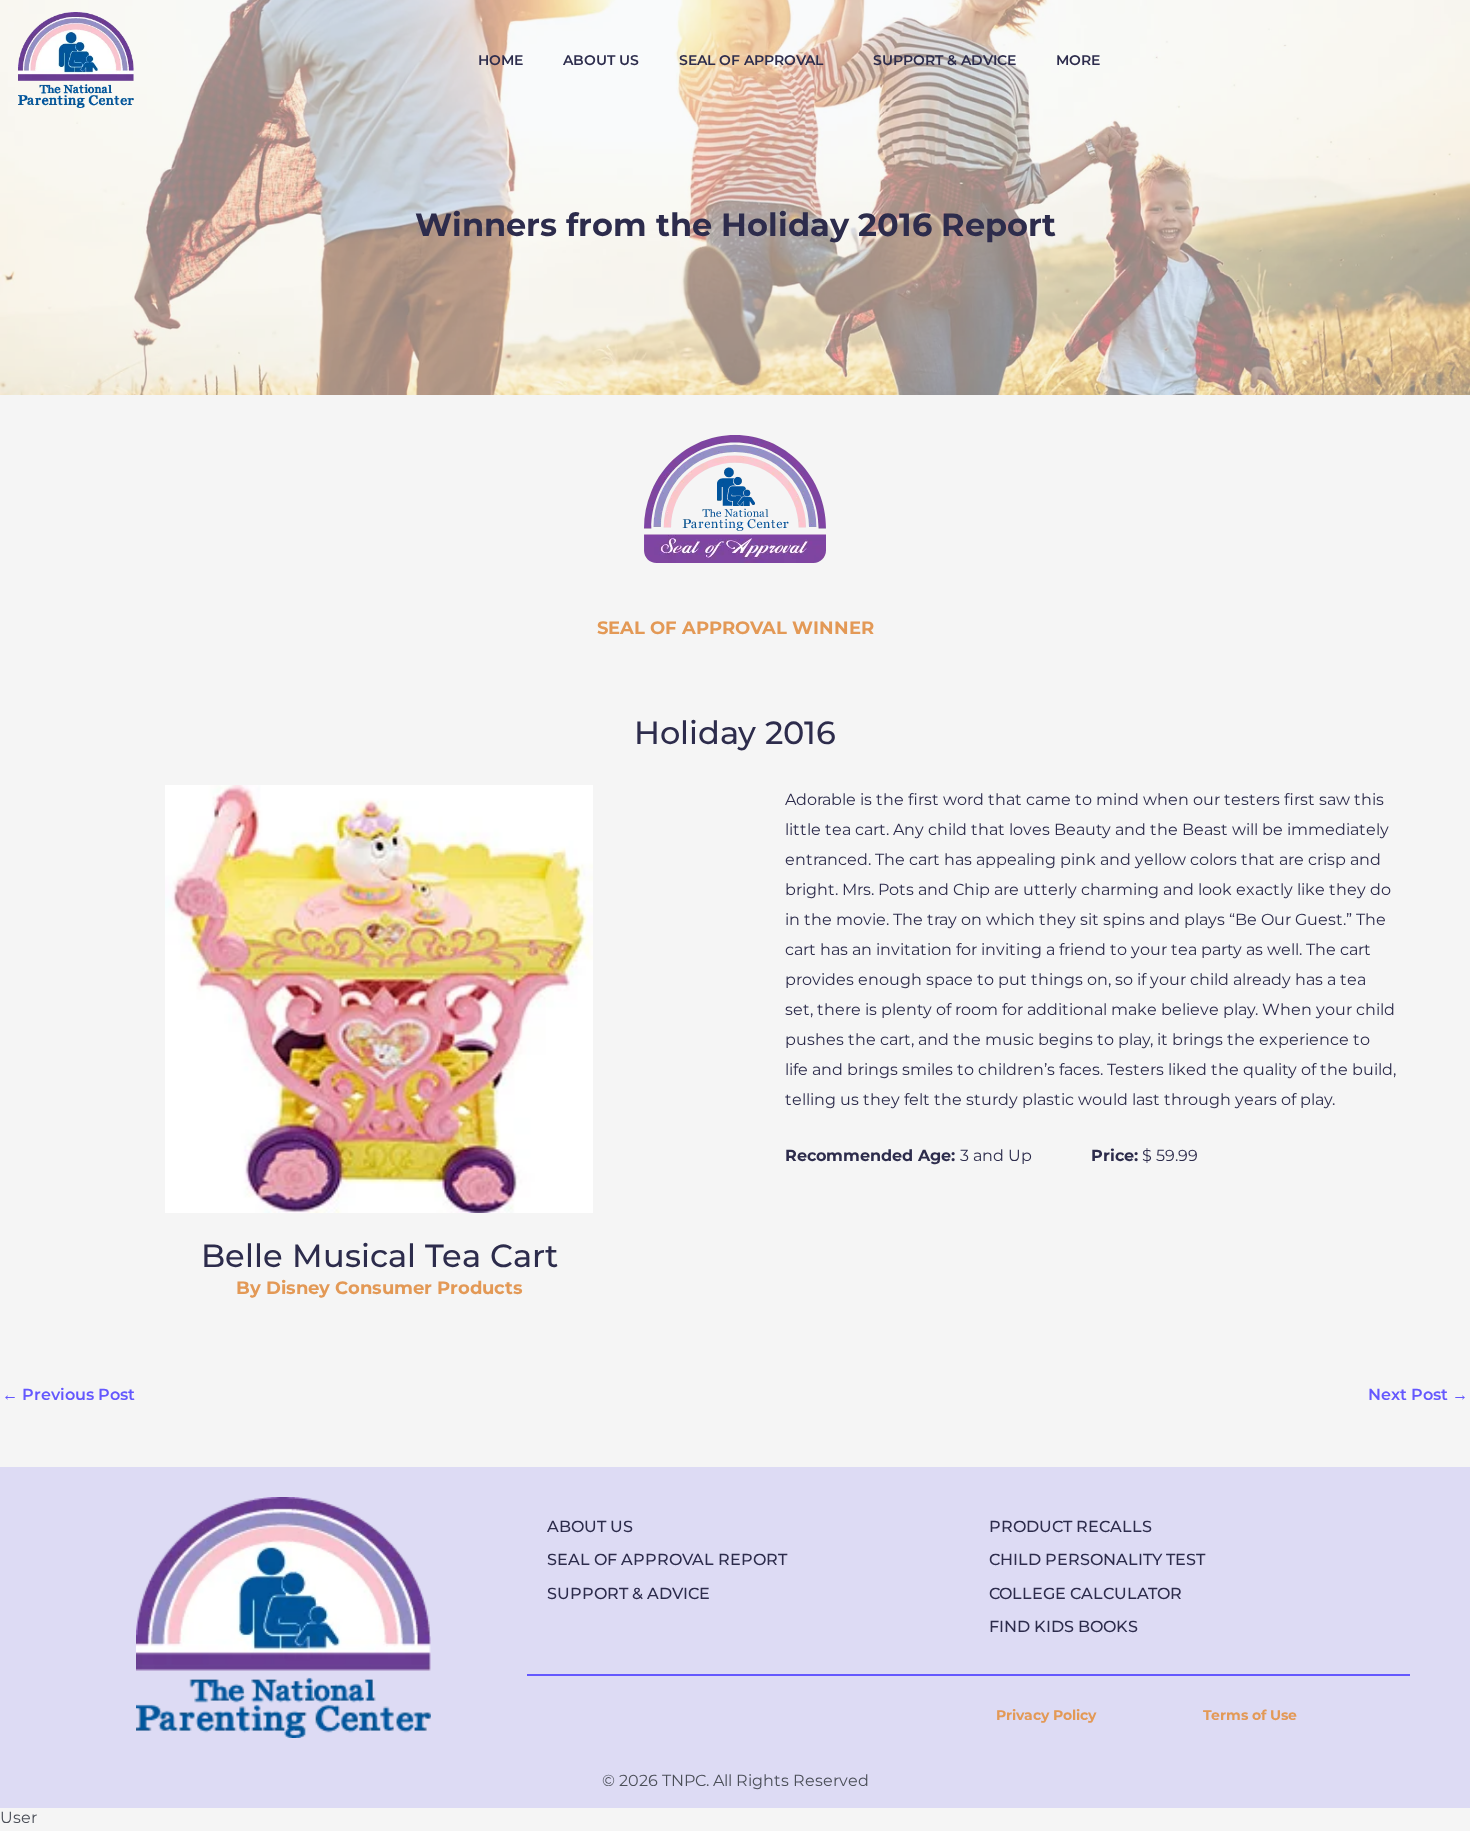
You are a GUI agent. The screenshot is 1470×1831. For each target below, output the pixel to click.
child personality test (1097, 1559)
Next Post (1418, 1394)
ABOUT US (601, 60)
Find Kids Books (1063, 1626)
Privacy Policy (1046, 1715)
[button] (756, 60)
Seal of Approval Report (667, 1559)
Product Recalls (1070, 1526)
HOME (500, 60)
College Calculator (1085, 1593)
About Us (590, 1526)
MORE (1078, 60)
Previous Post (68, 1394)
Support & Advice (628, 1593)
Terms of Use (1250, 1715)
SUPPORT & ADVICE (944, 60)
